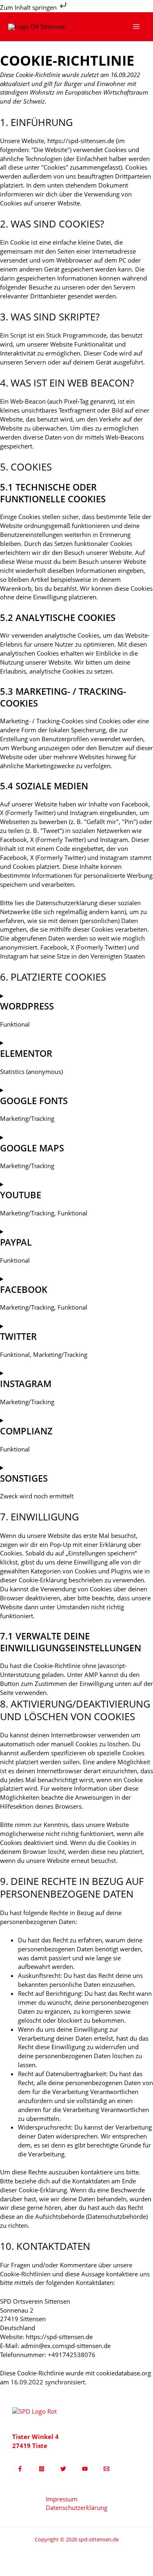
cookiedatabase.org (124, 2373)
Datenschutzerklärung (76, 2508)
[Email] (106, 2469)
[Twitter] (63, 2469)
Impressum (62, 2499)
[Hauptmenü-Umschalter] (136, 27)
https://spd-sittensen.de (81, 141)
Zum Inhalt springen (29, 7)
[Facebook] (20, 2469)
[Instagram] (42, 2469)
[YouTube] (85, 2469)
